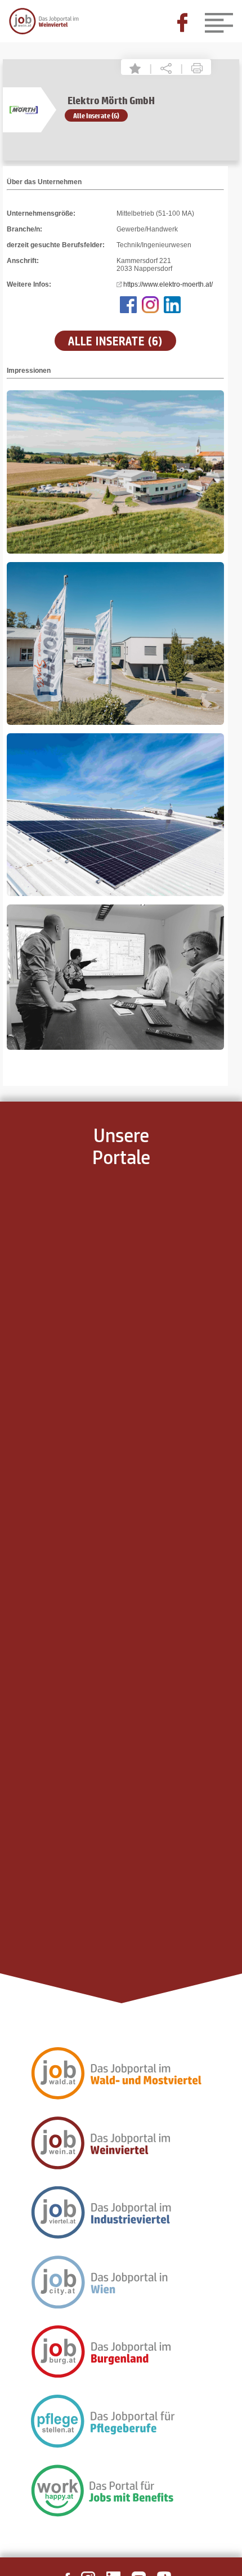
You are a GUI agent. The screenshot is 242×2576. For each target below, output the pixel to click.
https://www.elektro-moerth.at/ (168, 284)
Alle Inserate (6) (96, 115)
